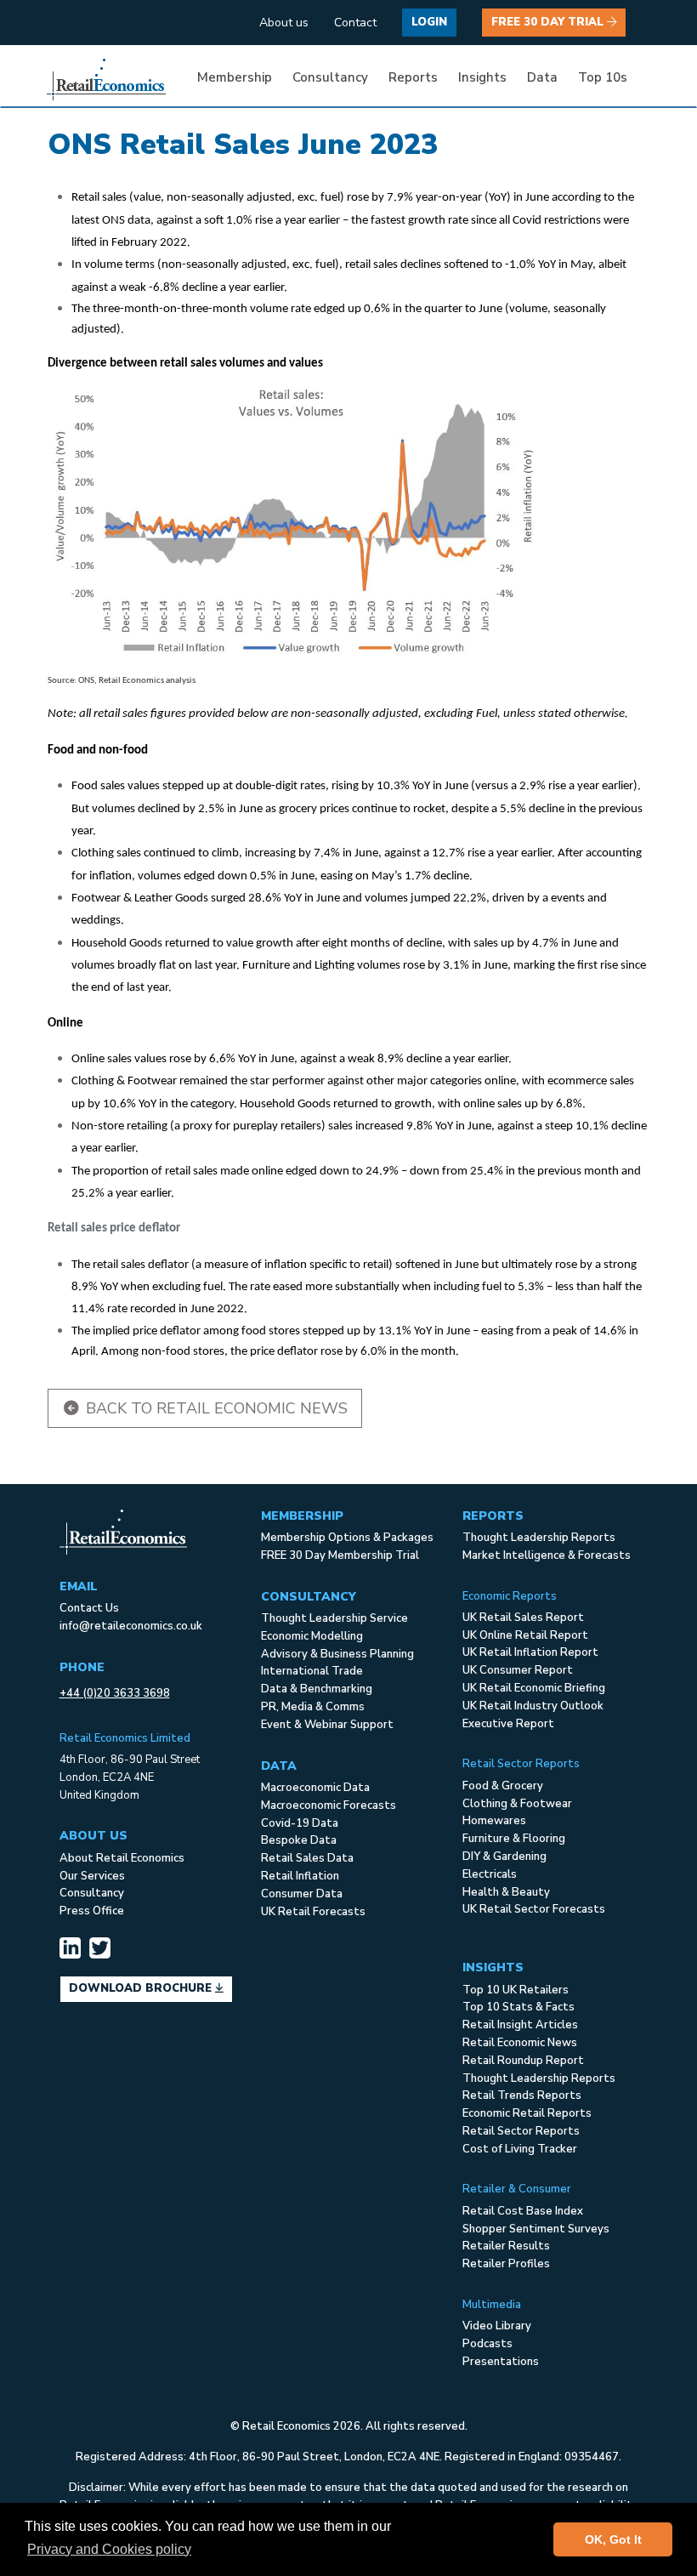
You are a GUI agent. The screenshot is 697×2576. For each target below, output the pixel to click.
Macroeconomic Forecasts (329, 1805)
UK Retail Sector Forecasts (534, 1909)
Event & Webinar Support (327, 1725)
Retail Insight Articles (520, 2025)
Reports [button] (413, 77)
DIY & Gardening (504, 1857)
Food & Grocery (503, 1786)
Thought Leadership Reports (539, 1538)
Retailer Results (506, 2246)
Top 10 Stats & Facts (518, 2007)
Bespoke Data (299, 1840)
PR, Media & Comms (313, 1707)
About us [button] (284, 23)
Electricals (490, 1874)
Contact (355, 23)
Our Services (92, 1876)
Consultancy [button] (330, 77)
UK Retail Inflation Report (530, 1652)
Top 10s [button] (603, 77)
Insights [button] (482, 77)
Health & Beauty (506, 1892)
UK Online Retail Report (525, 1635)
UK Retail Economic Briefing (534, 1688)
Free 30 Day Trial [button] (549, 22)
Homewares (494, 1821)
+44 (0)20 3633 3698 (115, 1693)
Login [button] (429, 22)
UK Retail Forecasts (313, 1912)
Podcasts (487, 2344)
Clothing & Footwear (517, 1804)
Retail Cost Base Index (523, 2211)
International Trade (312, 1671)
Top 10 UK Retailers (516, 1990)
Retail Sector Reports (521, 2131)
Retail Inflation (300, 1876)
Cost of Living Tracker (520, 2149)
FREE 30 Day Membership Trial (340, 1555)
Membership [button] (235, 77)
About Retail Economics (122, 1858)
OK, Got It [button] (613, 2539)
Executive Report (508, 1724)
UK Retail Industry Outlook (533, 1706)
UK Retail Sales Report (523, 1618)
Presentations (501, 2362)
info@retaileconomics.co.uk (131, 1626)
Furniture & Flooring (514, 1839)
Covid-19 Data (300, 1823)
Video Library (497, 2326)
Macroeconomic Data (315, 1788)
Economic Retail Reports (527, 2113)
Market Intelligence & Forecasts (547, 1555)
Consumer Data (302, 1894)
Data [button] (542, 77)
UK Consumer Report (518, 1670)
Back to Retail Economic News (215, 1408)
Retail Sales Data (307, 1858)
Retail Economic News (520, 2043)
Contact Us (89, 1608)
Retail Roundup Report (523, 2061)
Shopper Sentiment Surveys (536, 2229)
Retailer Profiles (506, 2264)
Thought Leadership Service (334, 1618)
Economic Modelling (312, 1636)
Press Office (92, 1911)
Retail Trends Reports (522, 2095)
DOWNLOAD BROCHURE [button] (142, 1988)
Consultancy (92, 1893)
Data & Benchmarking (317, 1689)
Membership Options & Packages (347, 1538)
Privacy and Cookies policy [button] (109, 2549)
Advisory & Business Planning (337, 1654)
